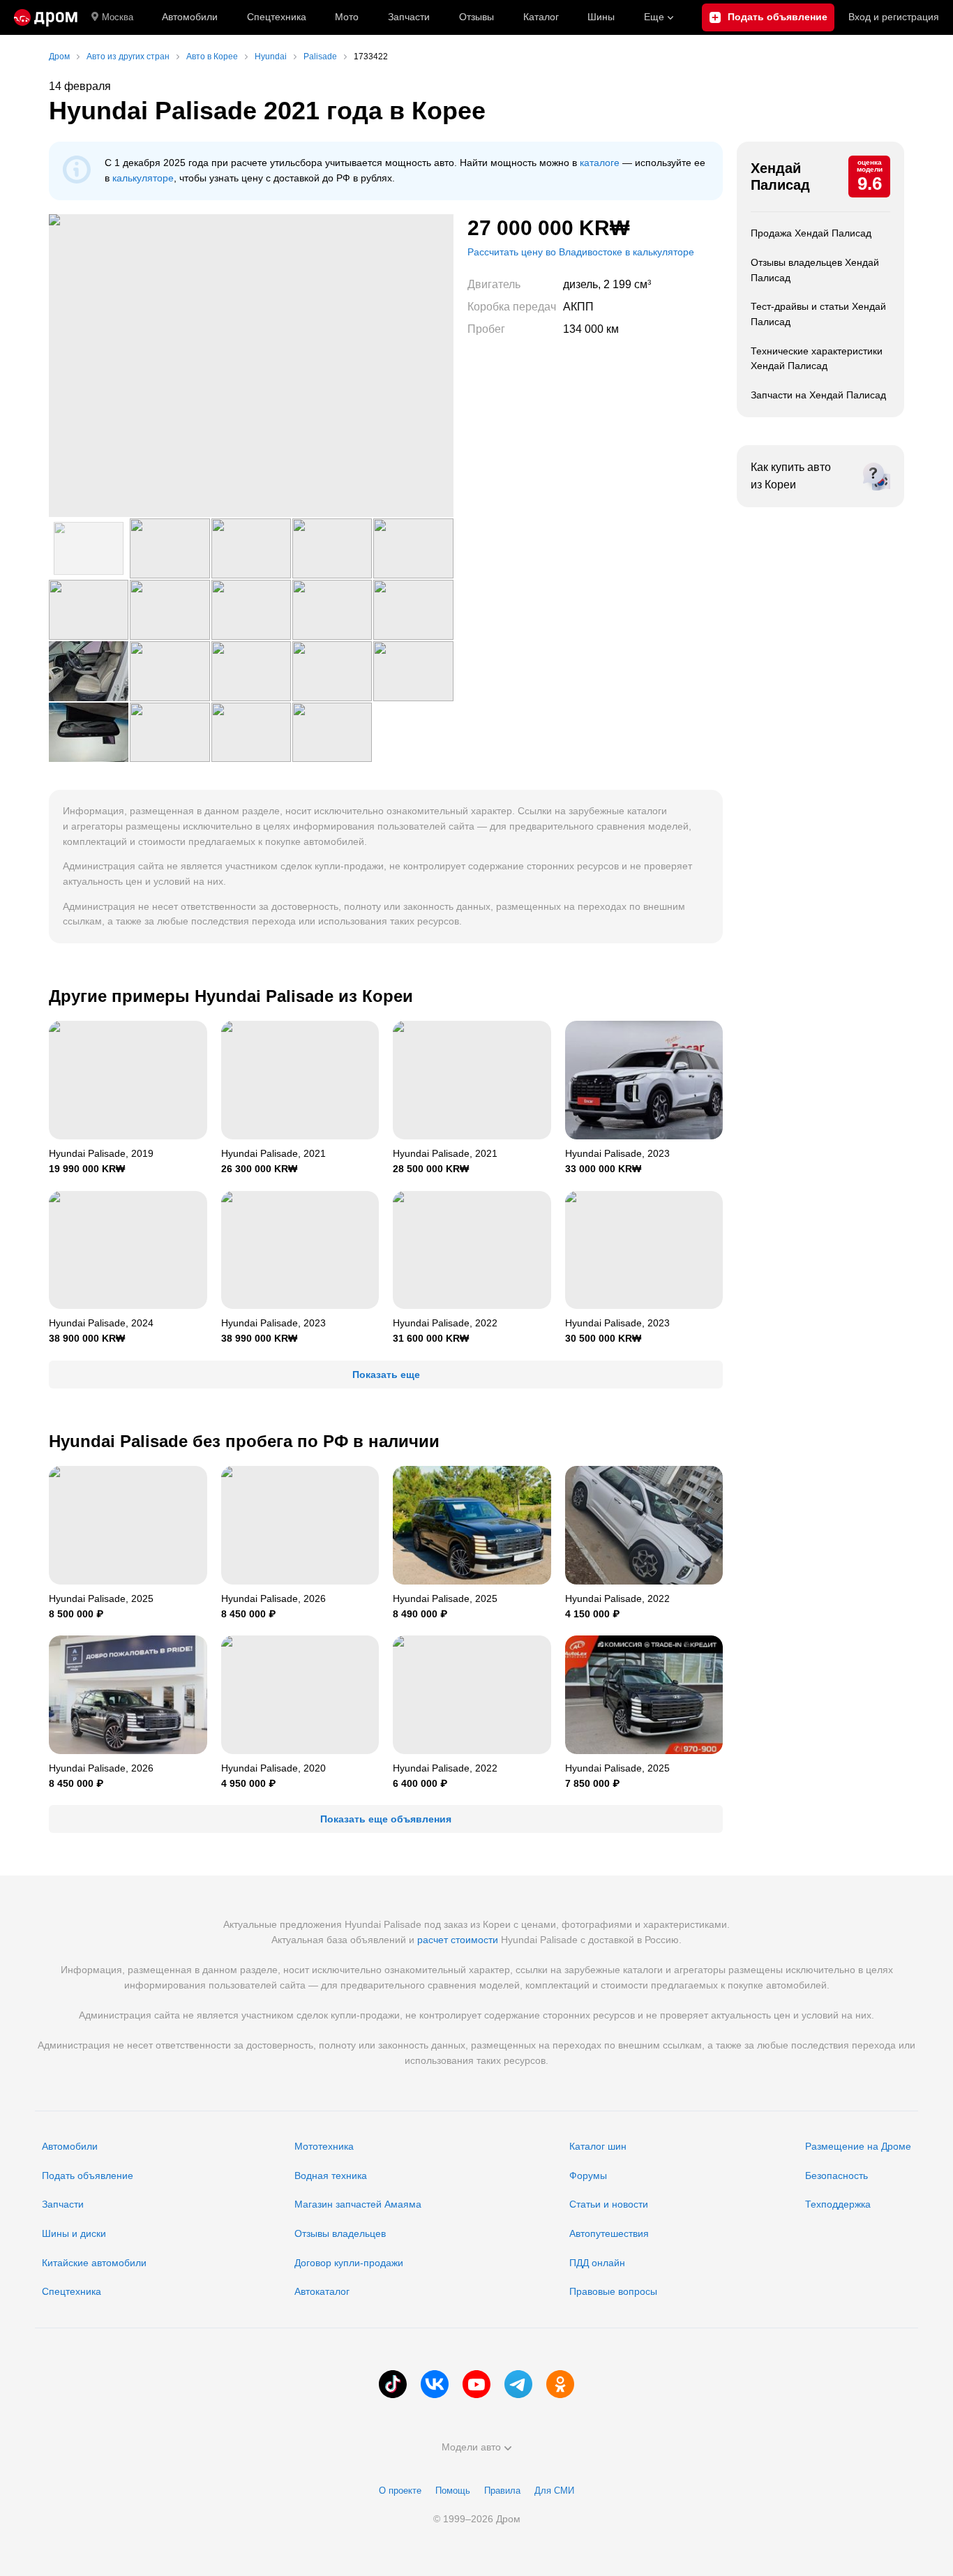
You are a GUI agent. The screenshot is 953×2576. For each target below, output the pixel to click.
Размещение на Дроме (858, 2146)
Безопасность (836, 2176)
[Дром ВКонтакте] (435, 2384)
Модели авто (471, 2447)
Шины (601, 17)
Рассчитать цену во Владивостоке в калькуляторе (581, 252)
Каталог (541, 17)
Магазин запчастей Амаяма (358, 2204)
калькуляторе (143, 178)
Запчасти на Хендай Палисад (818, 395)
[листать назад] (77, 366)
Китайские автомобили (94, 2263)
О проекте (400, 2491)
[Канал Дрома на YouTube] (476, 2384)
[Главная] (46, 17)
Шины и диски (74, 2233)
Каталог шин (598, 2146)
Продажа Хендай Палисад (811, 233)
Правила (502, 2491)
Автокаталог (322, 2291)
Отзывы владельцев (340, 2233)
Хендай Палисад (780, 177)
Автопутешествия (609, 2233)
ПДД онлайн (597, 2263)
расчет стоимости (458, 1940)
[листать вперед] (426, 366)
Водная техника (331, 2176)
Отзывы (476, 17)
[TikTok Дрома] (393, 2384)
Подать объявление (88, 2176)
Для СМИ (554, 2491)
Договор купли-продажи (349, 2263)
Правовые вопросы (613, 2291)
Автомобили (190, 17)
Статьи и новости (609, 2204)
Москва (118, 17)
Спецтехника (72, 2291)
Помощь (453, 2491)
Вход (894, 17)
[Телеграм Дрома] (518, 2384)
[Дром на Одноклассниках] (560, 2384)
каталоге (600, 163)
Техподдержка (838, 2204)
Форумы (588, 2176)
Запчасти (409, 17)
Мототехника (324, 2146)
